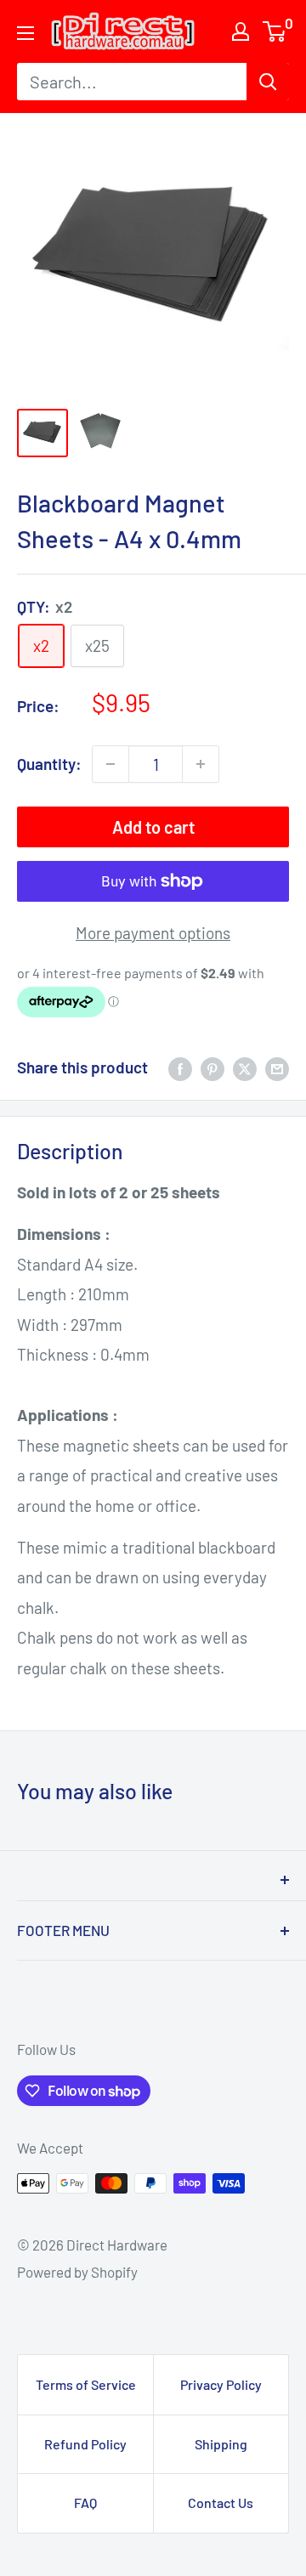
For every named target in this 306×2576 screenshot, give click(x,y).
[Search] (268, 82)
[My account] (241, 31)
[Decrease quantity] (110, 764)
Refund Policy (85, 2444)
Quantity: (49, 764)
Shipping (221, 2444)
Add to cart (153, 827)
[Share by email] (277, 1067)
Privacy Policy (221, 2384)
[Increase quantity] (201, 764)
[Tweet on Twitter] (245, 1067)
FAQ (85, 2502)
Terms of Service (86, 2384)
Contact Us (221, 2502)
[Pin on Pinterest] (212, 1067)
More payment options (153, 933)
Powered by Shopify (77, 2272)
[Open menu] (25, 33)
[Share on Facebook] (180, 1067)
